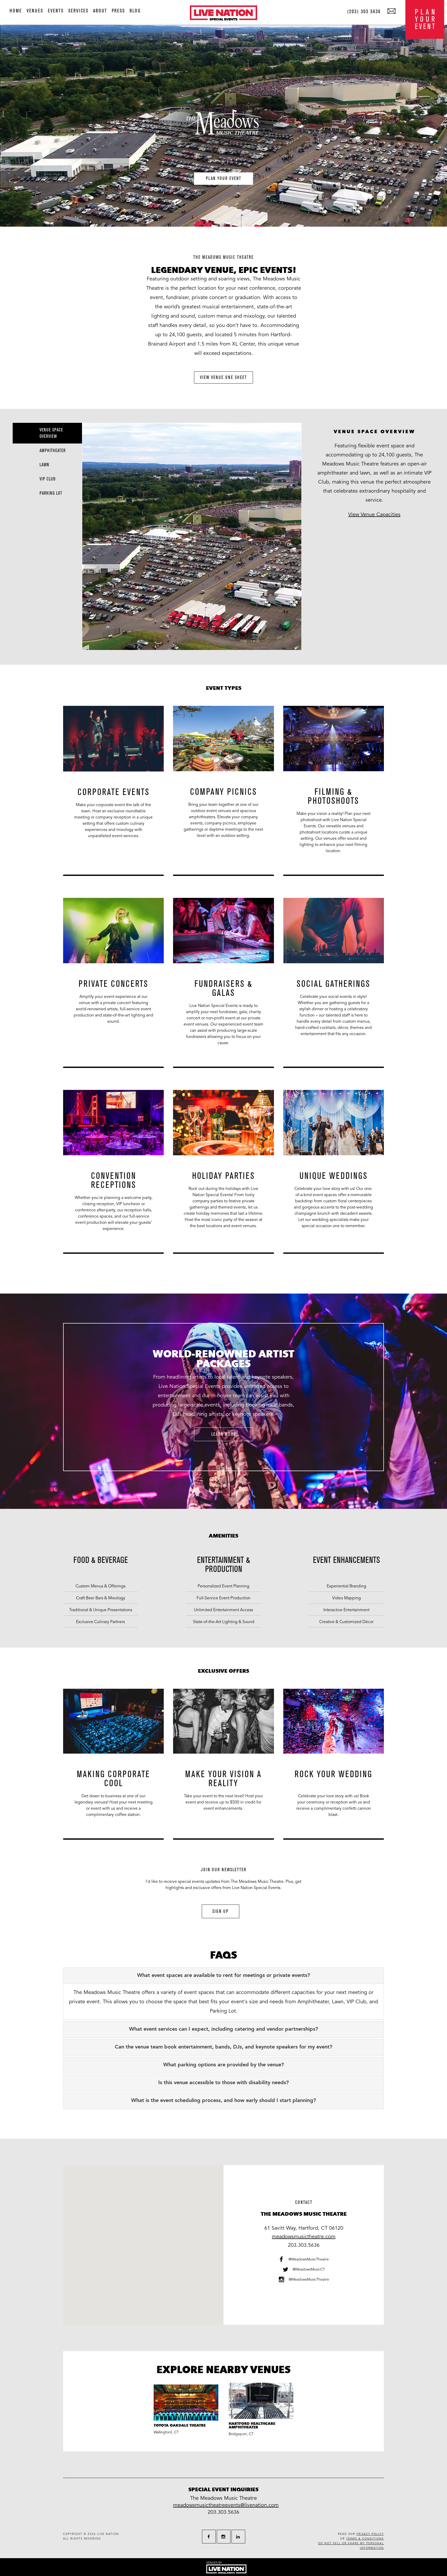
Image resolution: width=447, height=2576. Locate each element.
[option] (113, 794)
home (16, 11)
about (100, 11)
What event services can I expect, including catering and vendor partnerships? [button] (224, 2029)
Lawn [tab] (44, 465)
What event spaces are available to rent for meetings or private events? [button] (224, 1976)
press (118, 11)
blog (135, 11)
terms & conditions (365, 2539)
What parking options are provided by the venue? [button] (224, 2065)
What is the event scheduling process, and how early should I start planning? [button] (224, 2101)
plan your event (224, 178)
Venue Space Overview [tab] (51, 433)
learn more (224, 1434)
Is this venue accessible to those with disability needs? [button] (224, 2083)
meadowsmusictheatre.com (304, 2237)
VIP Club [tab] (48, 479)
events (56, 11)
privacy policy (370, 2534)
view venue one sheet (224, 377)
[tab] (224, 1976)
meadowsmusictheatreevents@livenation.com (226, 2505)
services (78, 11)
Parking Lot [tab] (51, 493)
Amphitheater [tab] (53, 451)
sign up (221, 1911)
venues (35, 11)
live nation (108, 2534)
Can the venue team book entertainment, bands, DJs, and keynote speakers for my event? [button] (224, 2047)
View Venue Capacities (374, 515)
